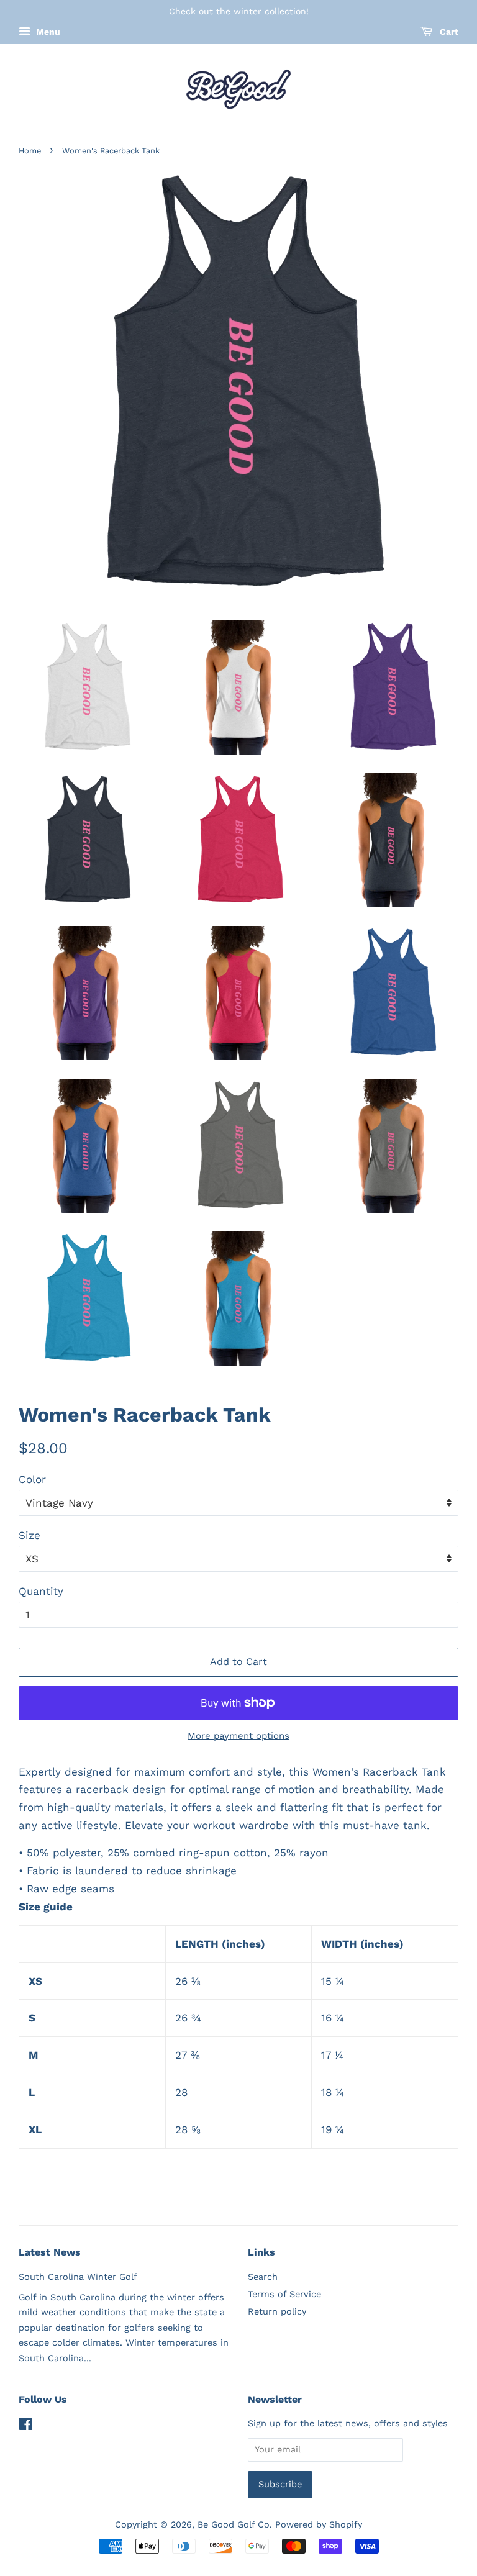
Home (30, 151)
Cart (448, 32)
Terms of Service (284, 2294)
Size (30, 1535)
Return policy (277, 2312)
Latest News (50, 2252)
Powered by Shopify (319, 2525)
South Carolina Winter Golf (78, 2277)
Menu (47, 32)
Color (32, 1479)
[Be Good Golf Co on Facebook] (26, 2427)
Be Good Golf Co (234, 2525)
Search (263, 2277)
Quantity (41, 1591)
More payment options (238, 1736)
